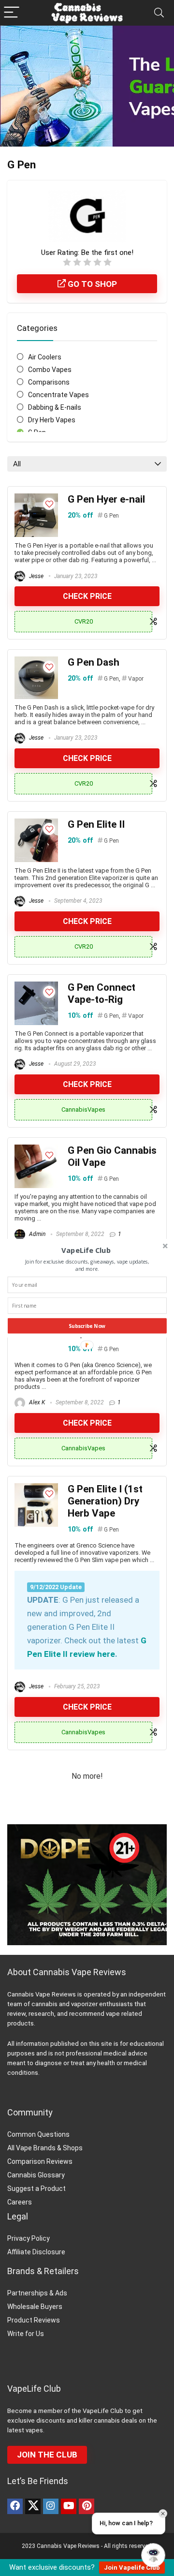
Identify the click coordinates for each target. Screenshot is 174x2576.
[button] (86, 1250)
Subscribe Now (87, 1325)
